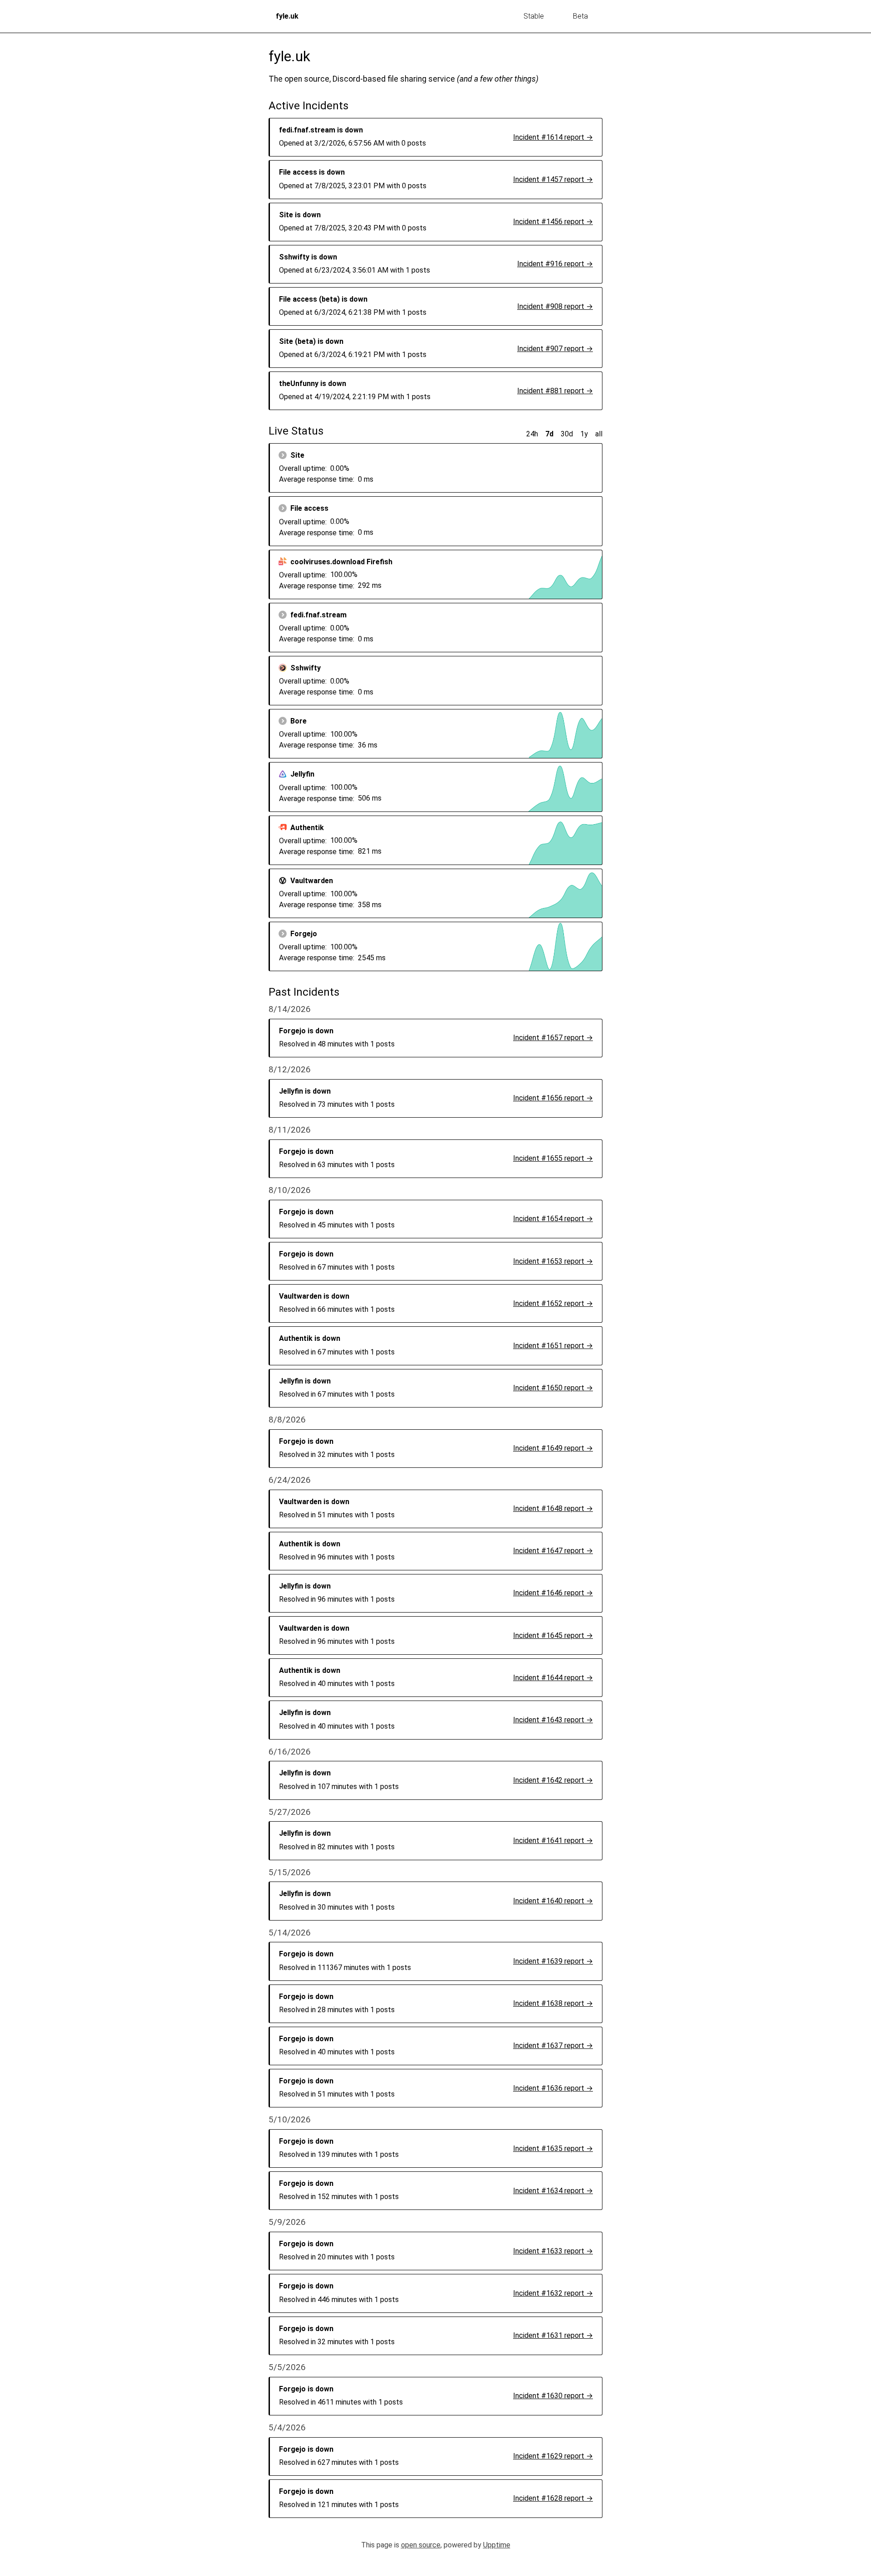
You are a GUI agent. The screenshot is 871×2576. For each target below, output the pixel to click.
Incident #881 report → (555, 391)
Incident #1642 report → (553, 1780)
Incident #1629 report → (553, 2456)
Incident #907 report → (555, 349)
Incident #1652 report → (553, 1303)
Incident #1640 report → (553, 1901)
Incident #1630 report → (553, 2396)
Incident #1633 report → (553, 2251)
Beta (580, 16)
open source (421, 2545)
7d (549, 434)
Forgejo (304, 934)
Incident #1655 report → (553, 1158)
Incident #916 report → (555, 264)
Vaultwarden (312, 881)
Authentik (307, 828)
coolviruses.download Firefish (341, 562)
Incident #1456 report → (553, 222)
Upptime (497, 2545)
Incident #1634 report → (553, 2191)
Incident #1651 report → (553, 1346)
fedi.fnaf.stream (318, 615)
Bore (298, 721)
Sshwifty (306, 668)
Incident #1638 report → (553, 2003)
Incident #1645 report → (553, 1635)
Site (297, 455)
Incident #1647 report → (553, 1551)
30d (567, 434)
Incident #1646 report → (553, 1593)
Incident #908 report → (555, 306)
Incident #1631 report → (553, 2335)
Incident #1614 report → (553, 137)
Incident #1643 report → (553, 1720)
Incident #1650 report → (553, 1388)
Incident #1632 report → (553, 2293)
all (599, 434)
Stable (534, 16)
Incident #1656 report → (553, 1098)
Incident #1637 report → (553, 2046)
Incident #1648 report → (553, 1508)
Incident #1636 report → (553, 2088)
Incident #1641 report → (553, 1840)
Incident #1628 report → (553, 2498)
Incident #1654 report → (553, 1219)
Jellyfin (302, 774)
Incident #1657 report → (553, 1038)
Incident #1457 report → (553, 179)
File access (309, 508)
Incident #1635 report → (553, 2148)
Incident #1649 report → (553, 1448)
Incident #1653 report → (553, 1261)
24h (532, 434)
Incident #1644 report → (553, 1678)
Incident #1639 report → (553, 1961)
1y (584, 434)
